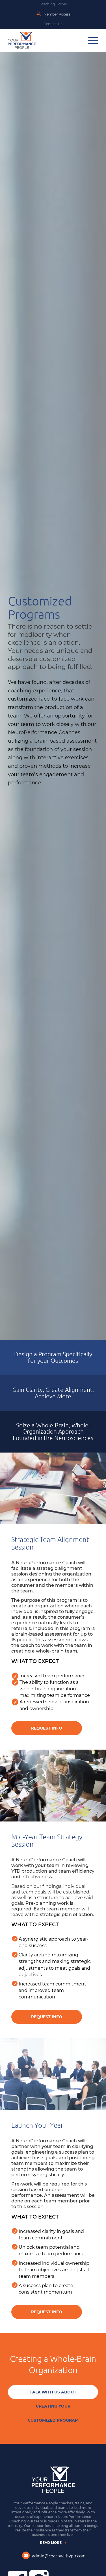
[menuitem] (53, 5)
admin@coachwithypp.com (59, 2555)
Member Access (57, 14)
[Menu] (93, 40)
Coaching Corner (53, 4)
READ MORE (51, 2543)
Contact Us (53, 24)
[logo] (22, 40)
